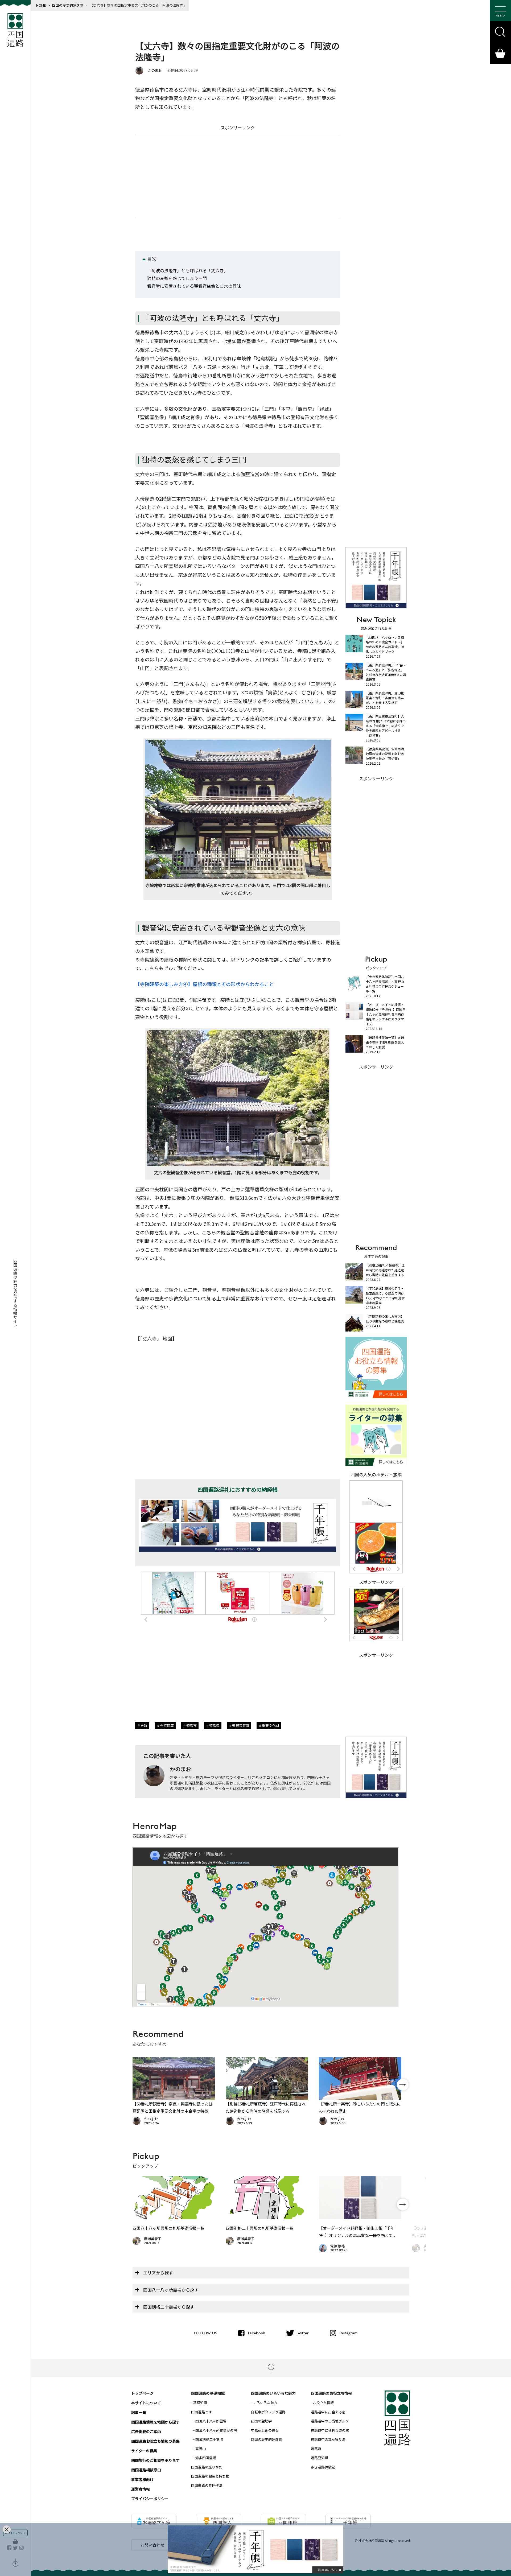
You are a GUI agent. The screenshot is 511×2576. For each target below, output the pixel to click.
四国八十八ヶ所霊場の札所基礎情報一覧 (168, 2228)
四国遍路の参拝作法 (207, 2485)
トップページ (142, 2393)
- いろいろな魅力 (264, 2403)
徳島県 (214, 1726)
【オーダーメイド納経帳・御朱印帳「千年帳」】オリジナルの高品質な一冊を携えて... (357, 2232)
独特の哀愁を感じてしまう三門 (177, 278)
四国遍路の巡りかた (207, 2467)
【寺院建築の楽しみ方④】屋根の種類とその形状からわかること (205, 984)
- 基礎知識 (199, 2403)
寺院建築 (167, 1726)
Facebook (256, 2333)
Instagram (348, 2333)
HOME (41, 5)
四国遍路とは (201, 2412)
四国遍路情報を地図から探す (155, 2422)
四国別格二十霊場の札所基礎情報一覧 (260, 2228)
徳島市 (191, 1726)
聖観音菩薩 (241, 1726)
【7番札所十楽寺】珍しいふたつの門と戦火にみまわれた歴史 (360, 2107)
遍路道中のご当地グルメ (330, 2421)
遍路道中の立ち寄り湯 (328, 2439)
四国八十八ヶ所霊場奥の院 (216, 2430)
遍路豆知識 (320, 2458)
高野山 (201, 2449)
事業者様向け (142, 2479)
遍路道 (316, 2449)
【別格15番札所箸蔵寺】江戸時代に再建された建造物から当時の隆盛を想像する (266, 2107)
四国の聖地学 (261, 2421)
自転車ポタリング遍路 (268, 2412)
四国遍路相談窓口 (146, 2470)
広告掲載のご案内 (146, 2431)
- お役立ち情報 (322, 2403)
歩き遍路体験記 (323, 2467)
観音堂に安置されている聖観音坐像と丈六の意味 (194, 286)
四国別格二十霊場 (209, 2439)
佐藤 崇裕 (338, 2246)
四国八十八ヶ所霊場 (211, 2421)
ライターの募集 (144, 2451)
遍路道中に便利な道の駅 (330, 2430)
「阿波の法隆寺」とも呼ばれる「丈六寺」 (188, 270)
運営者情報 (141, 2489)
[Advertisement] (238, 176)
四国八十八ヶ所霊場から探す (171, 2290)
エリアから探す (158, 2273)
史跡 (144, 1726)
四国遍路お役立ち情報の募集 (155, 2441)
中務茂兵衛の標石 (265, 2430)
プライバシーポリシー (150, 2499)
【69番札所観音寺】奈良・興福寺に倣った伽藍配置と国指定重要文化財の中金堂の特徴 (173, 2107)
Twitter (302, 2333)
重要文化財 (271, 1726)
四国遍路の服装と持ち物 (210, 2476)
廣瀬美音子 (153, 2239)
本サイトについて (146, 2403)
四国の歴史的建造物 (68, 5)
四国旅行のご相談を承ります (155, 2460)
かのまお (155, 70)
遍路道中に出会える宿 (328, 2412)
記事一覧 (139, 2412)
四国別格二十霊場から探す (169, 2307)
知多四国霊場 (206, 2458)
